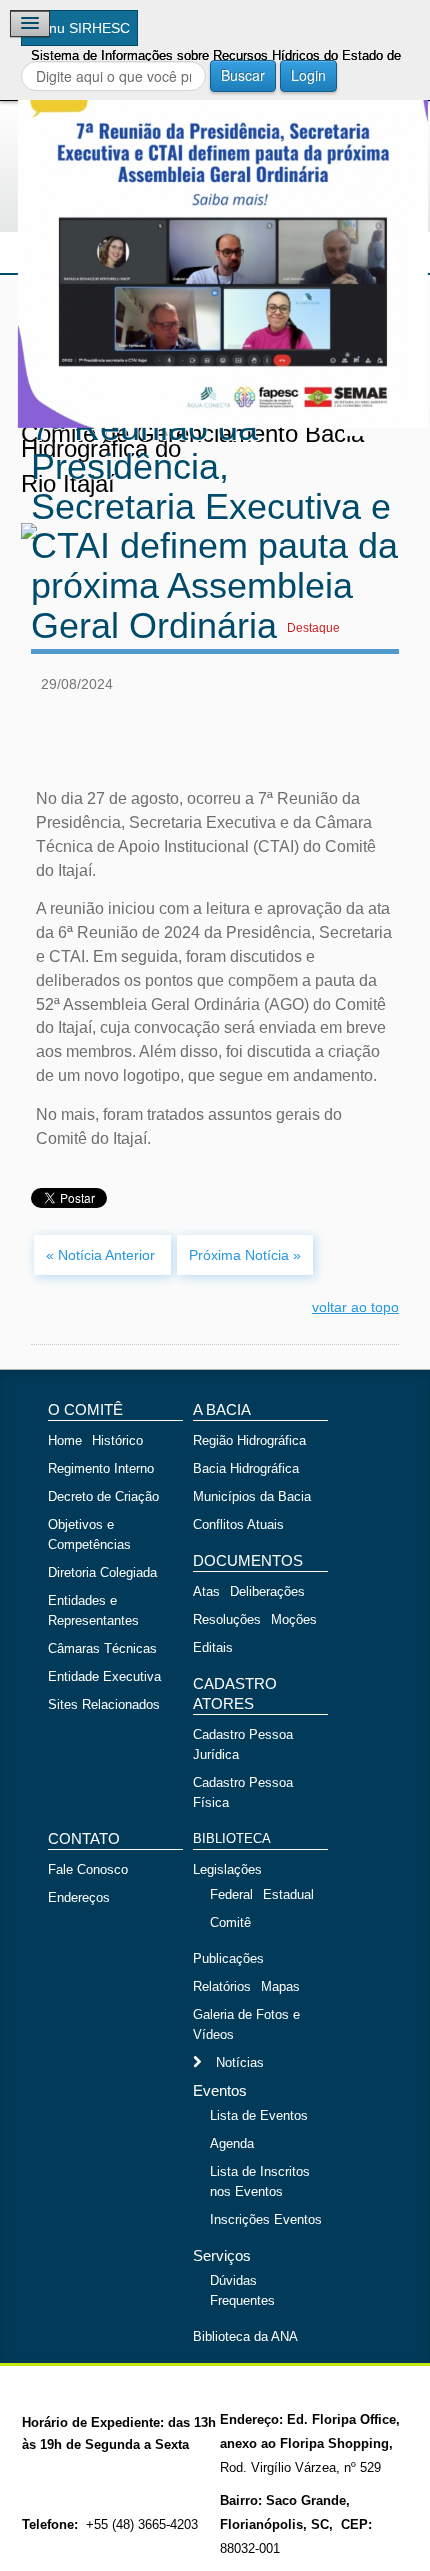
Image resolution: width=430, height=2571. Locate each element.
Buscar (243, 75)
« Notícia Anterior (102, 1255)
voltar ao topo (355, 1307)
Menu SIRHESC (79, 28)
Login (308, 75)
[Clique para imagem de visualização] (215, 223)
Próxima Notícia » (245, 1255)
